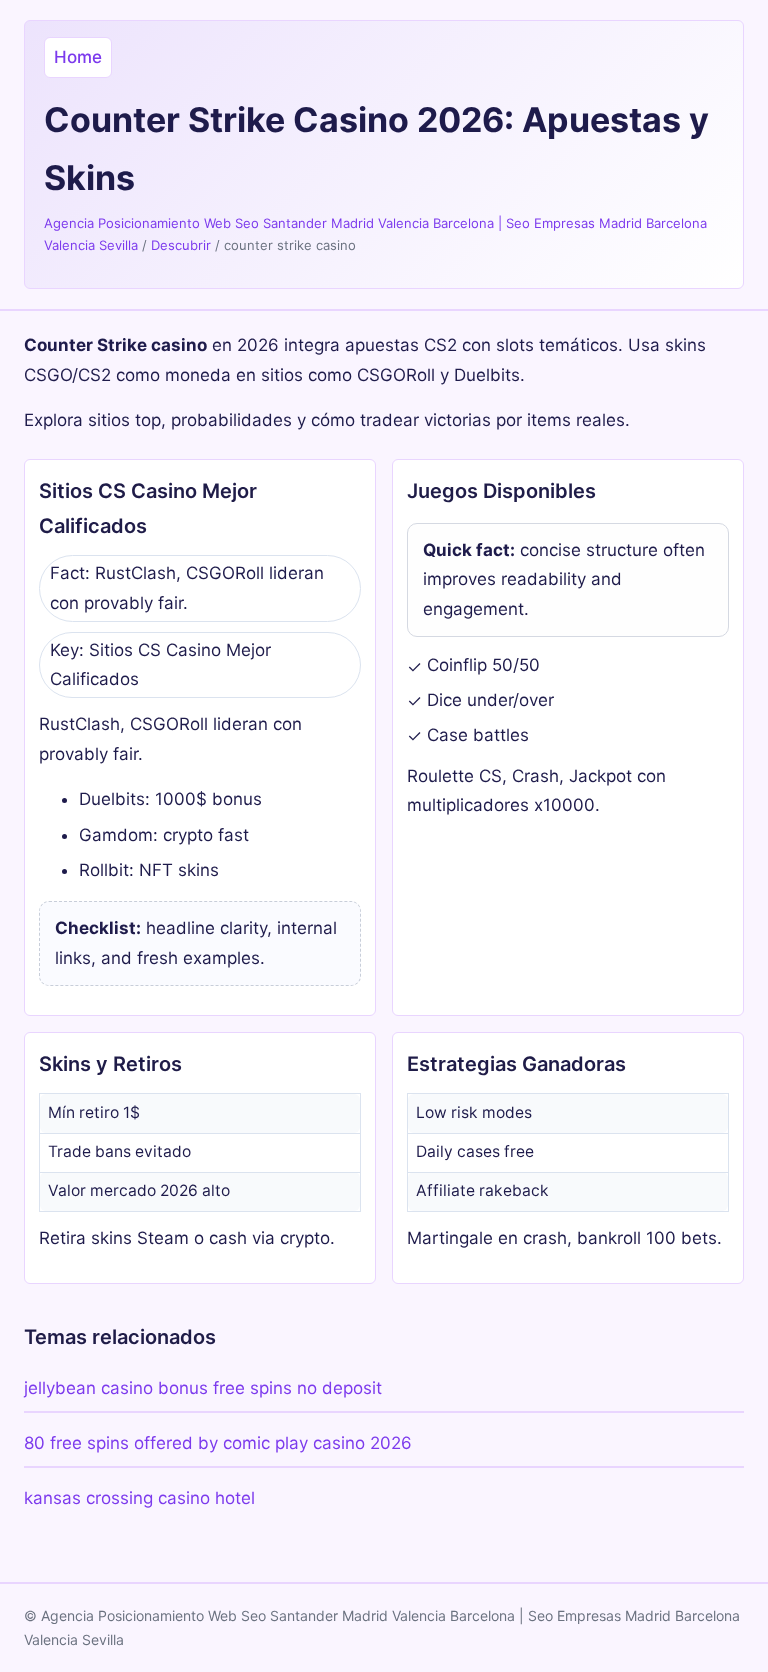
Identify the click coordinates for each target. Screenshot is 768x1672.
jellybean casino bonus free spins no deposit (203, 1388)
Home (78, 57)
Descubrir (181, 245)
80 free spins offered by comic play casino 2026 (218, 1443)
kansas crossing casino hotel (139, 1498)
